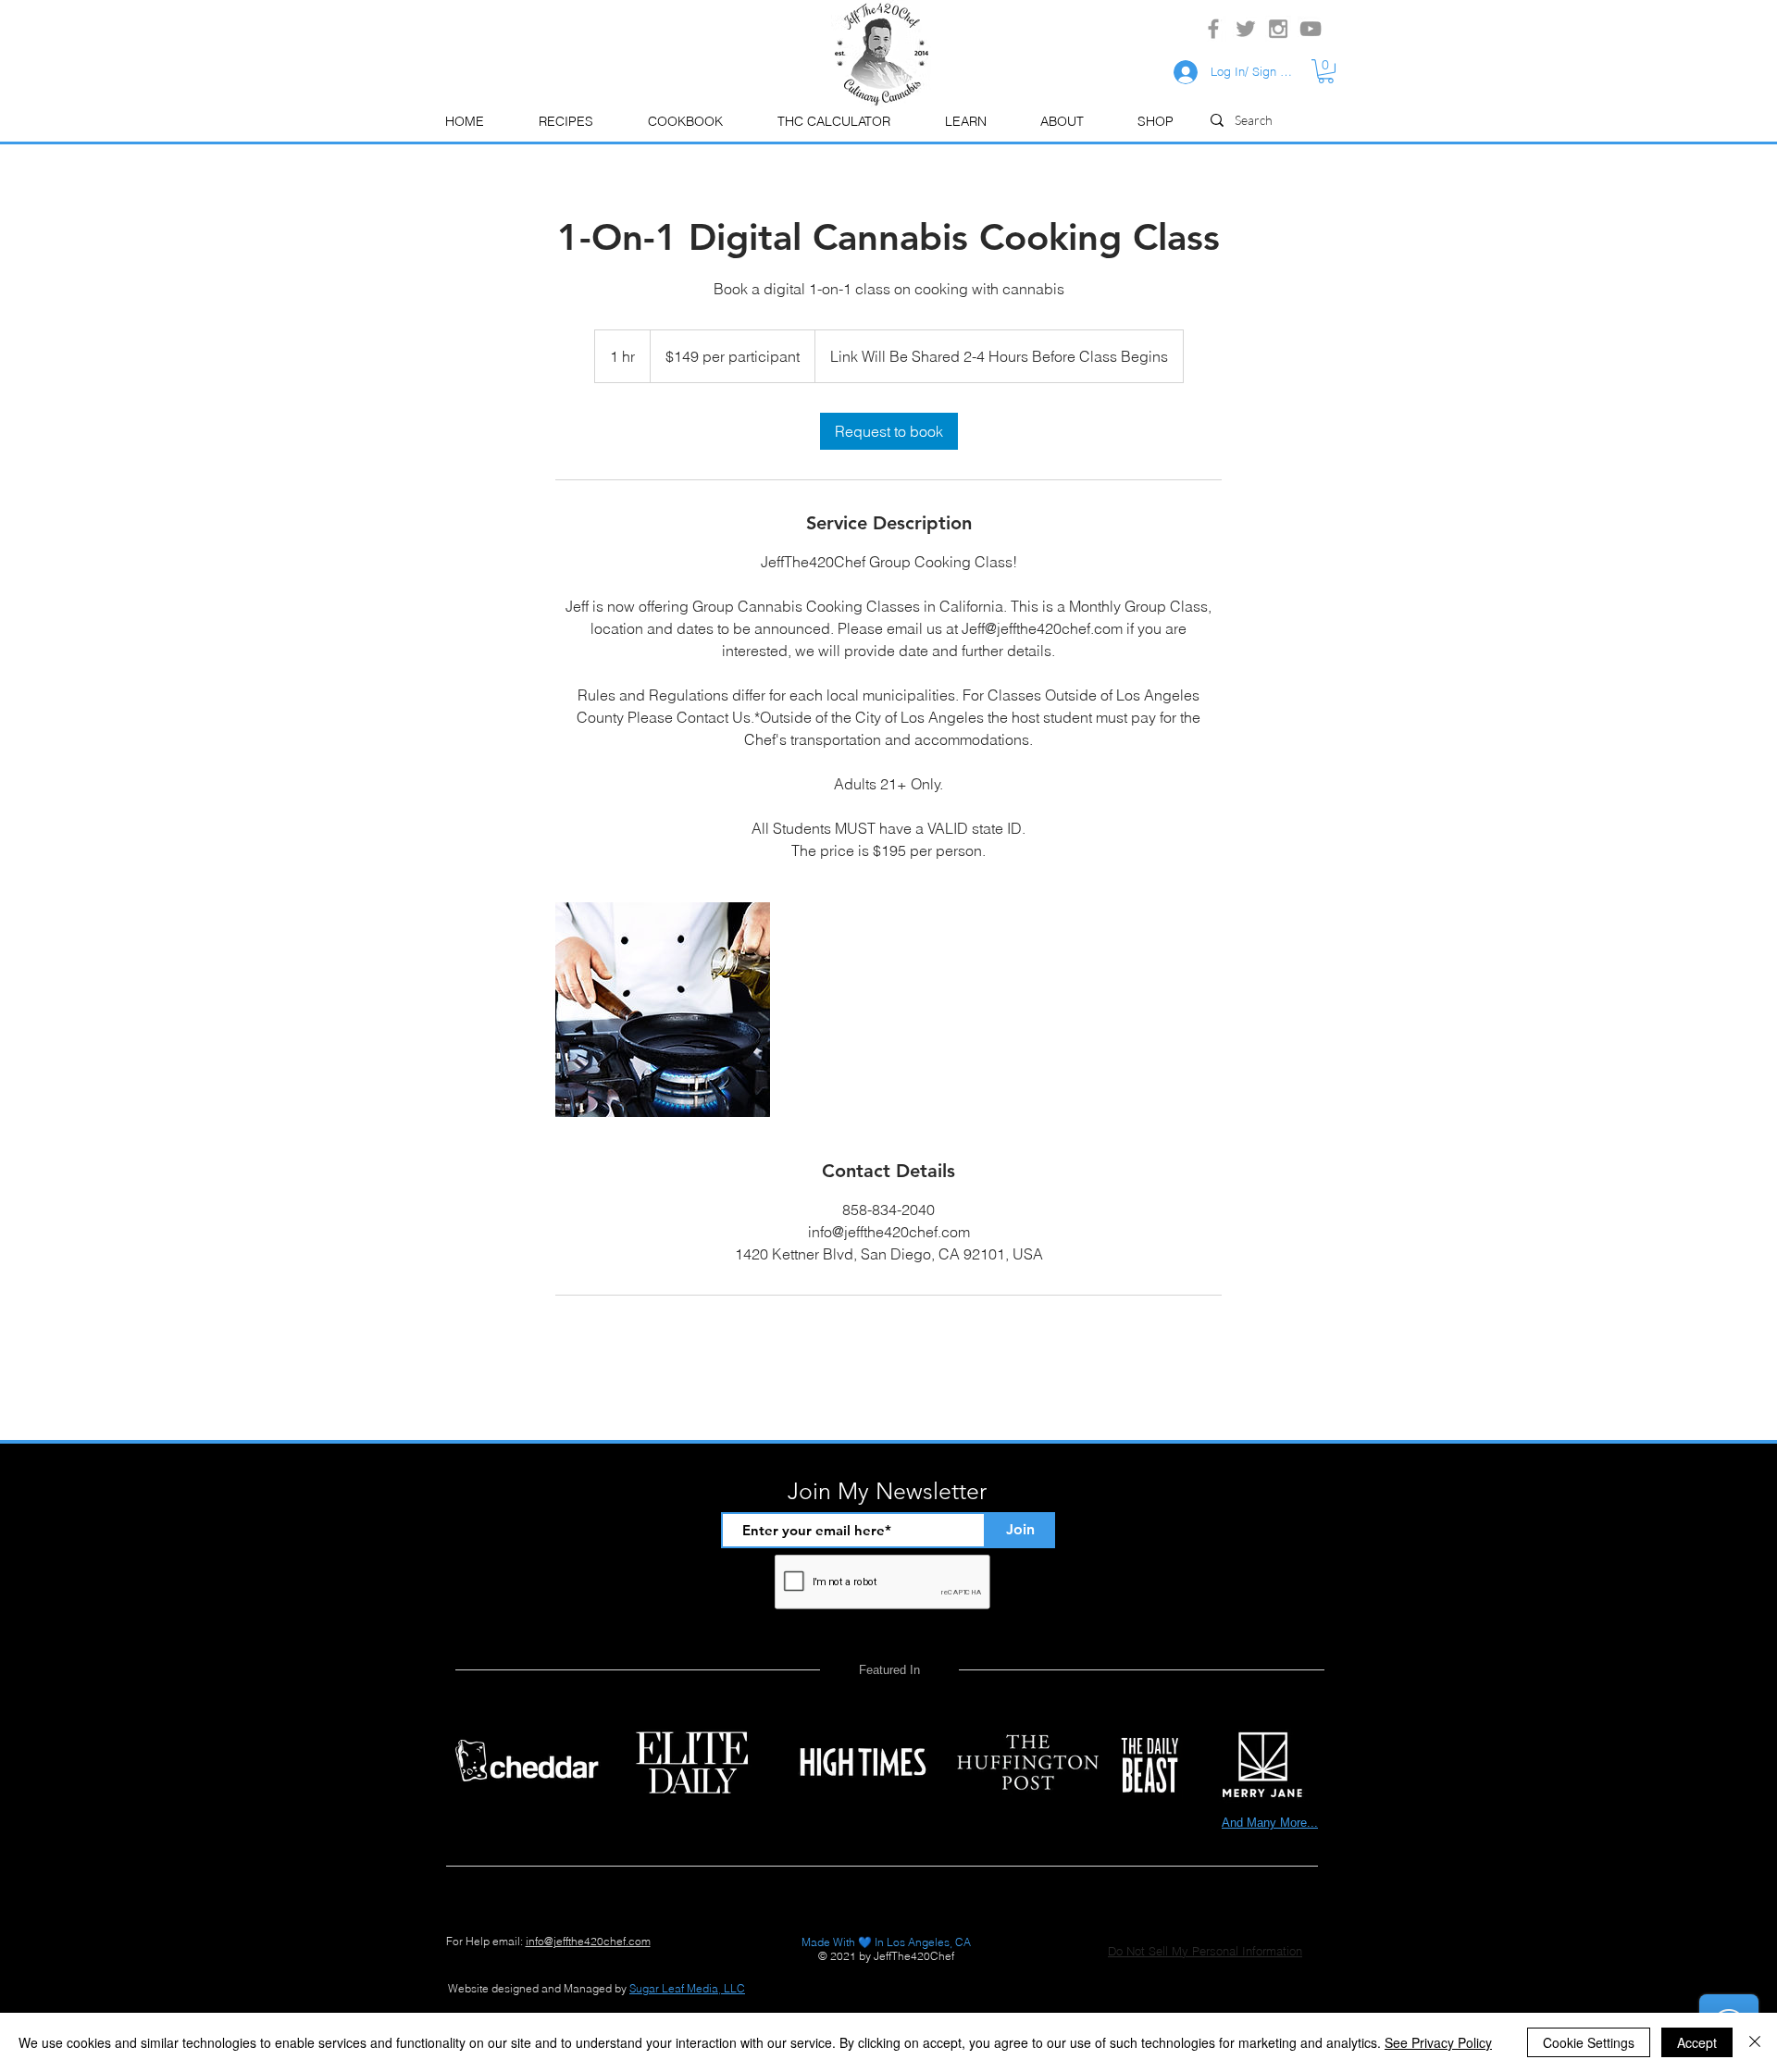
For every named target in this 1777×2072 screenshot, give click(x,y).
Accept (1697, 2042)
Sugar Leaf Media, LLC (687, 1988)
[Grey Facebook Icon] (1213, 29)
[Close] (1755, 2042)
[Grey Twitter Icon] (1246, 29)
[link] (889, 431)
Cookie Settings (1589, 2042)
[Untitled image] (663, 1010)
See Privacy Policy (1438, 2042)
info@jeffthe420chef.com (588, 1941)
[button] (965, 122)
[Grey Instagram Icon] (1278, 29)
